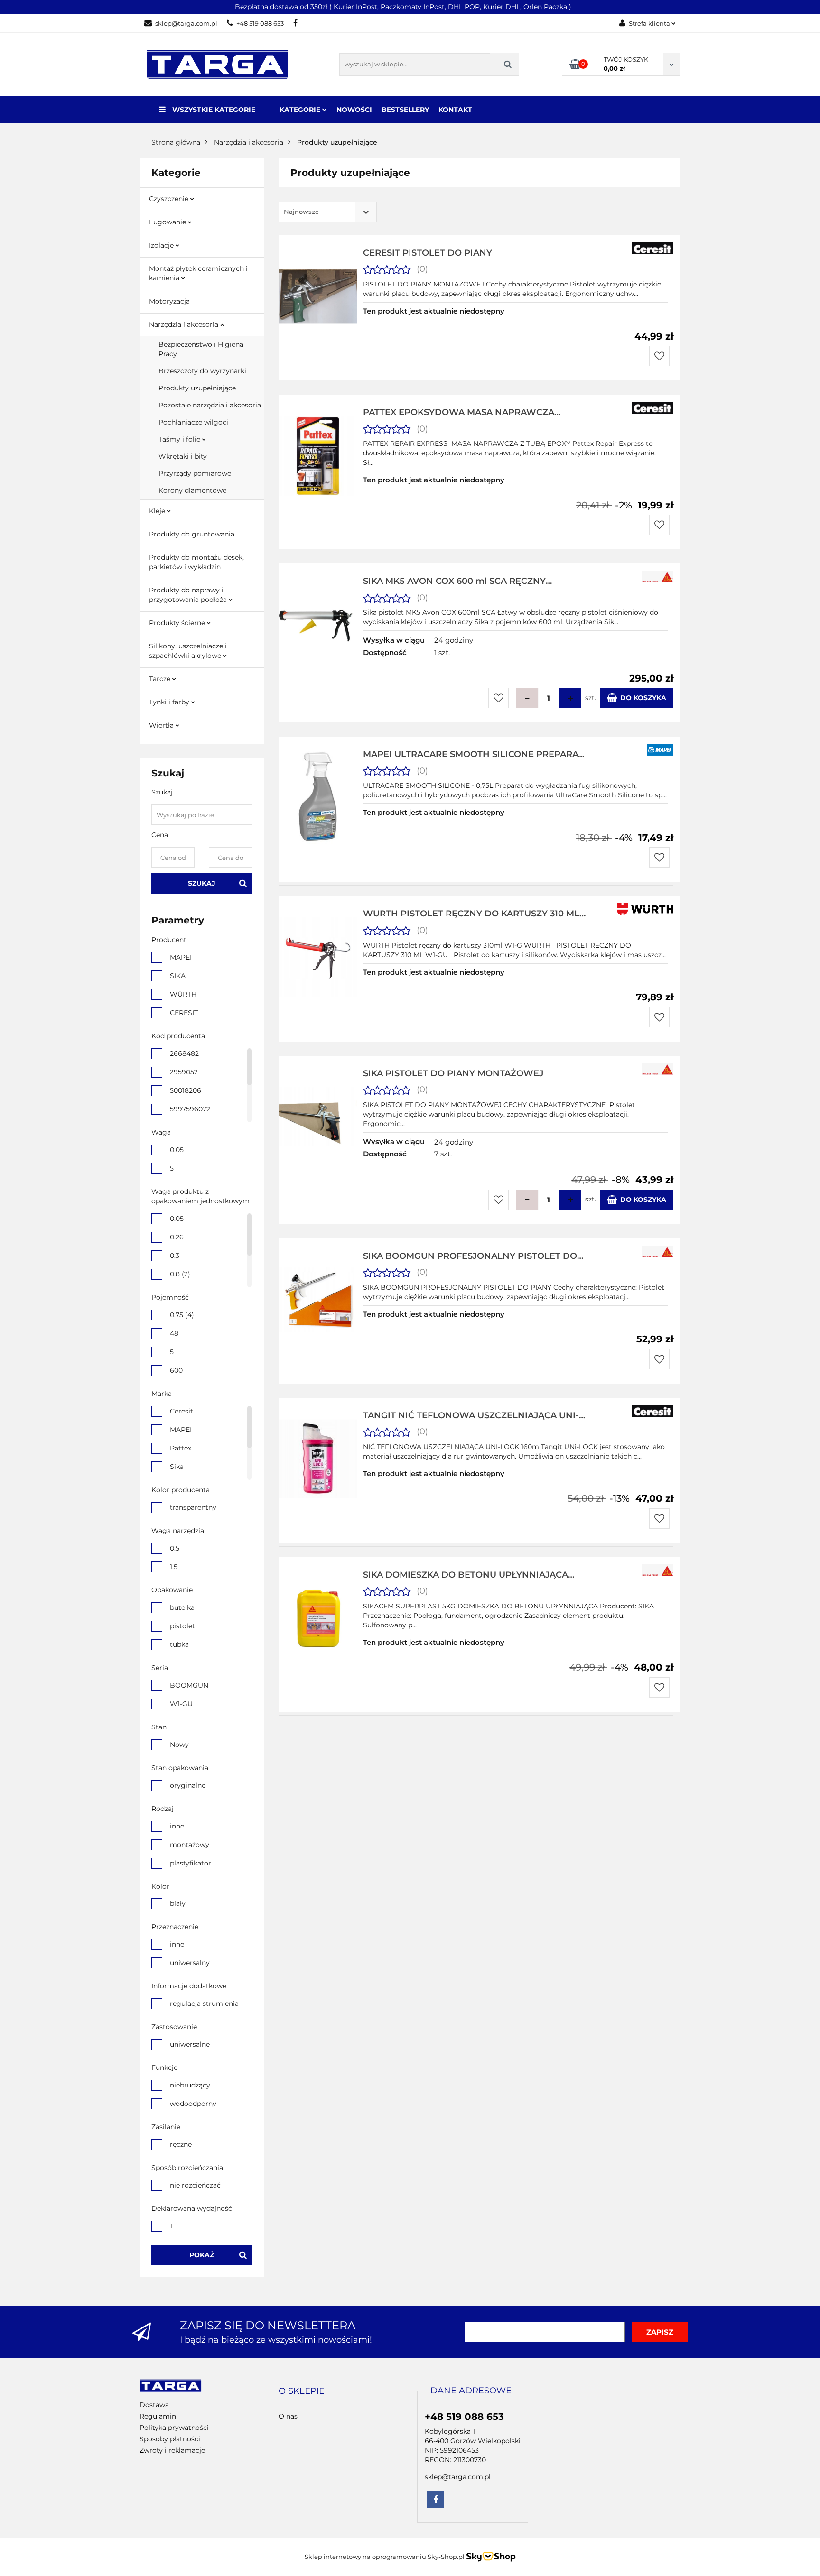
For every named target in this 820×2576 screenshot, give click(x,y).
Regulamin (158, 2416)
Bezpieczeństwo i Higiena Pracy (201, 349)
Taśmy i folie (180, 439)
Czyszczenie (170, 199)
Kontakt (455, 110)
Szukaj (202, 883)
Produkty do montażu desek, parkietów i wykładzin (196, 562)
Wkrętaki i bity (183, 456)
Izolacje (162, 245)
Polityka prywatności (174, 2428)
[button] (302, 2391)
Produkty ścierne (178, 623)
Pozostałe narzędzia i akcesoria (210, 405)
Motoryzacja (169, 301)
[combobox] (328, 212)
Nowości (354, 110)
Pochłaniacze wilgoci (193, 422)
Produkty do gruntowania (192, 534)
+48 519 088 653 (260, 23)
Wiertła (162, 725)
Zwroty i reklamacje (172, 2450)
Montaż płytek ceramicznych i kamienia (198, 273)
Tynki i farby (170, 702)
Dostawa (154, 2405)
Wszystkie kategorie (213, 110)
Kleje (158, 511)
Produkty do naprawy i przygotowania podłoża (189, 595)
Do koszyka (643, 698)
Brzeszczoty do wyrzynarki (202, 371)
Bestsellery (405, 110)
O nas (288, 2416)
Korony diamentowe (192, 490)
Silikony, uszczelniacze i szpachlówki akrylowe (188, 651)
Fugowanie (168, 222)
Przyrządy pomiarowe (195, 473)
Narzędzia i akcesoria (185, 324)
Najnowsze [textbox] (301, 212)
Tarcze (161, 679)
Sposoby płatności (170, 2439)
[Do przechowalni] (659, 356)
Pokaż (202, 2255)
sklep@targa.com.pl (186, 23)
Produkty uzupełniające (197, 388)
